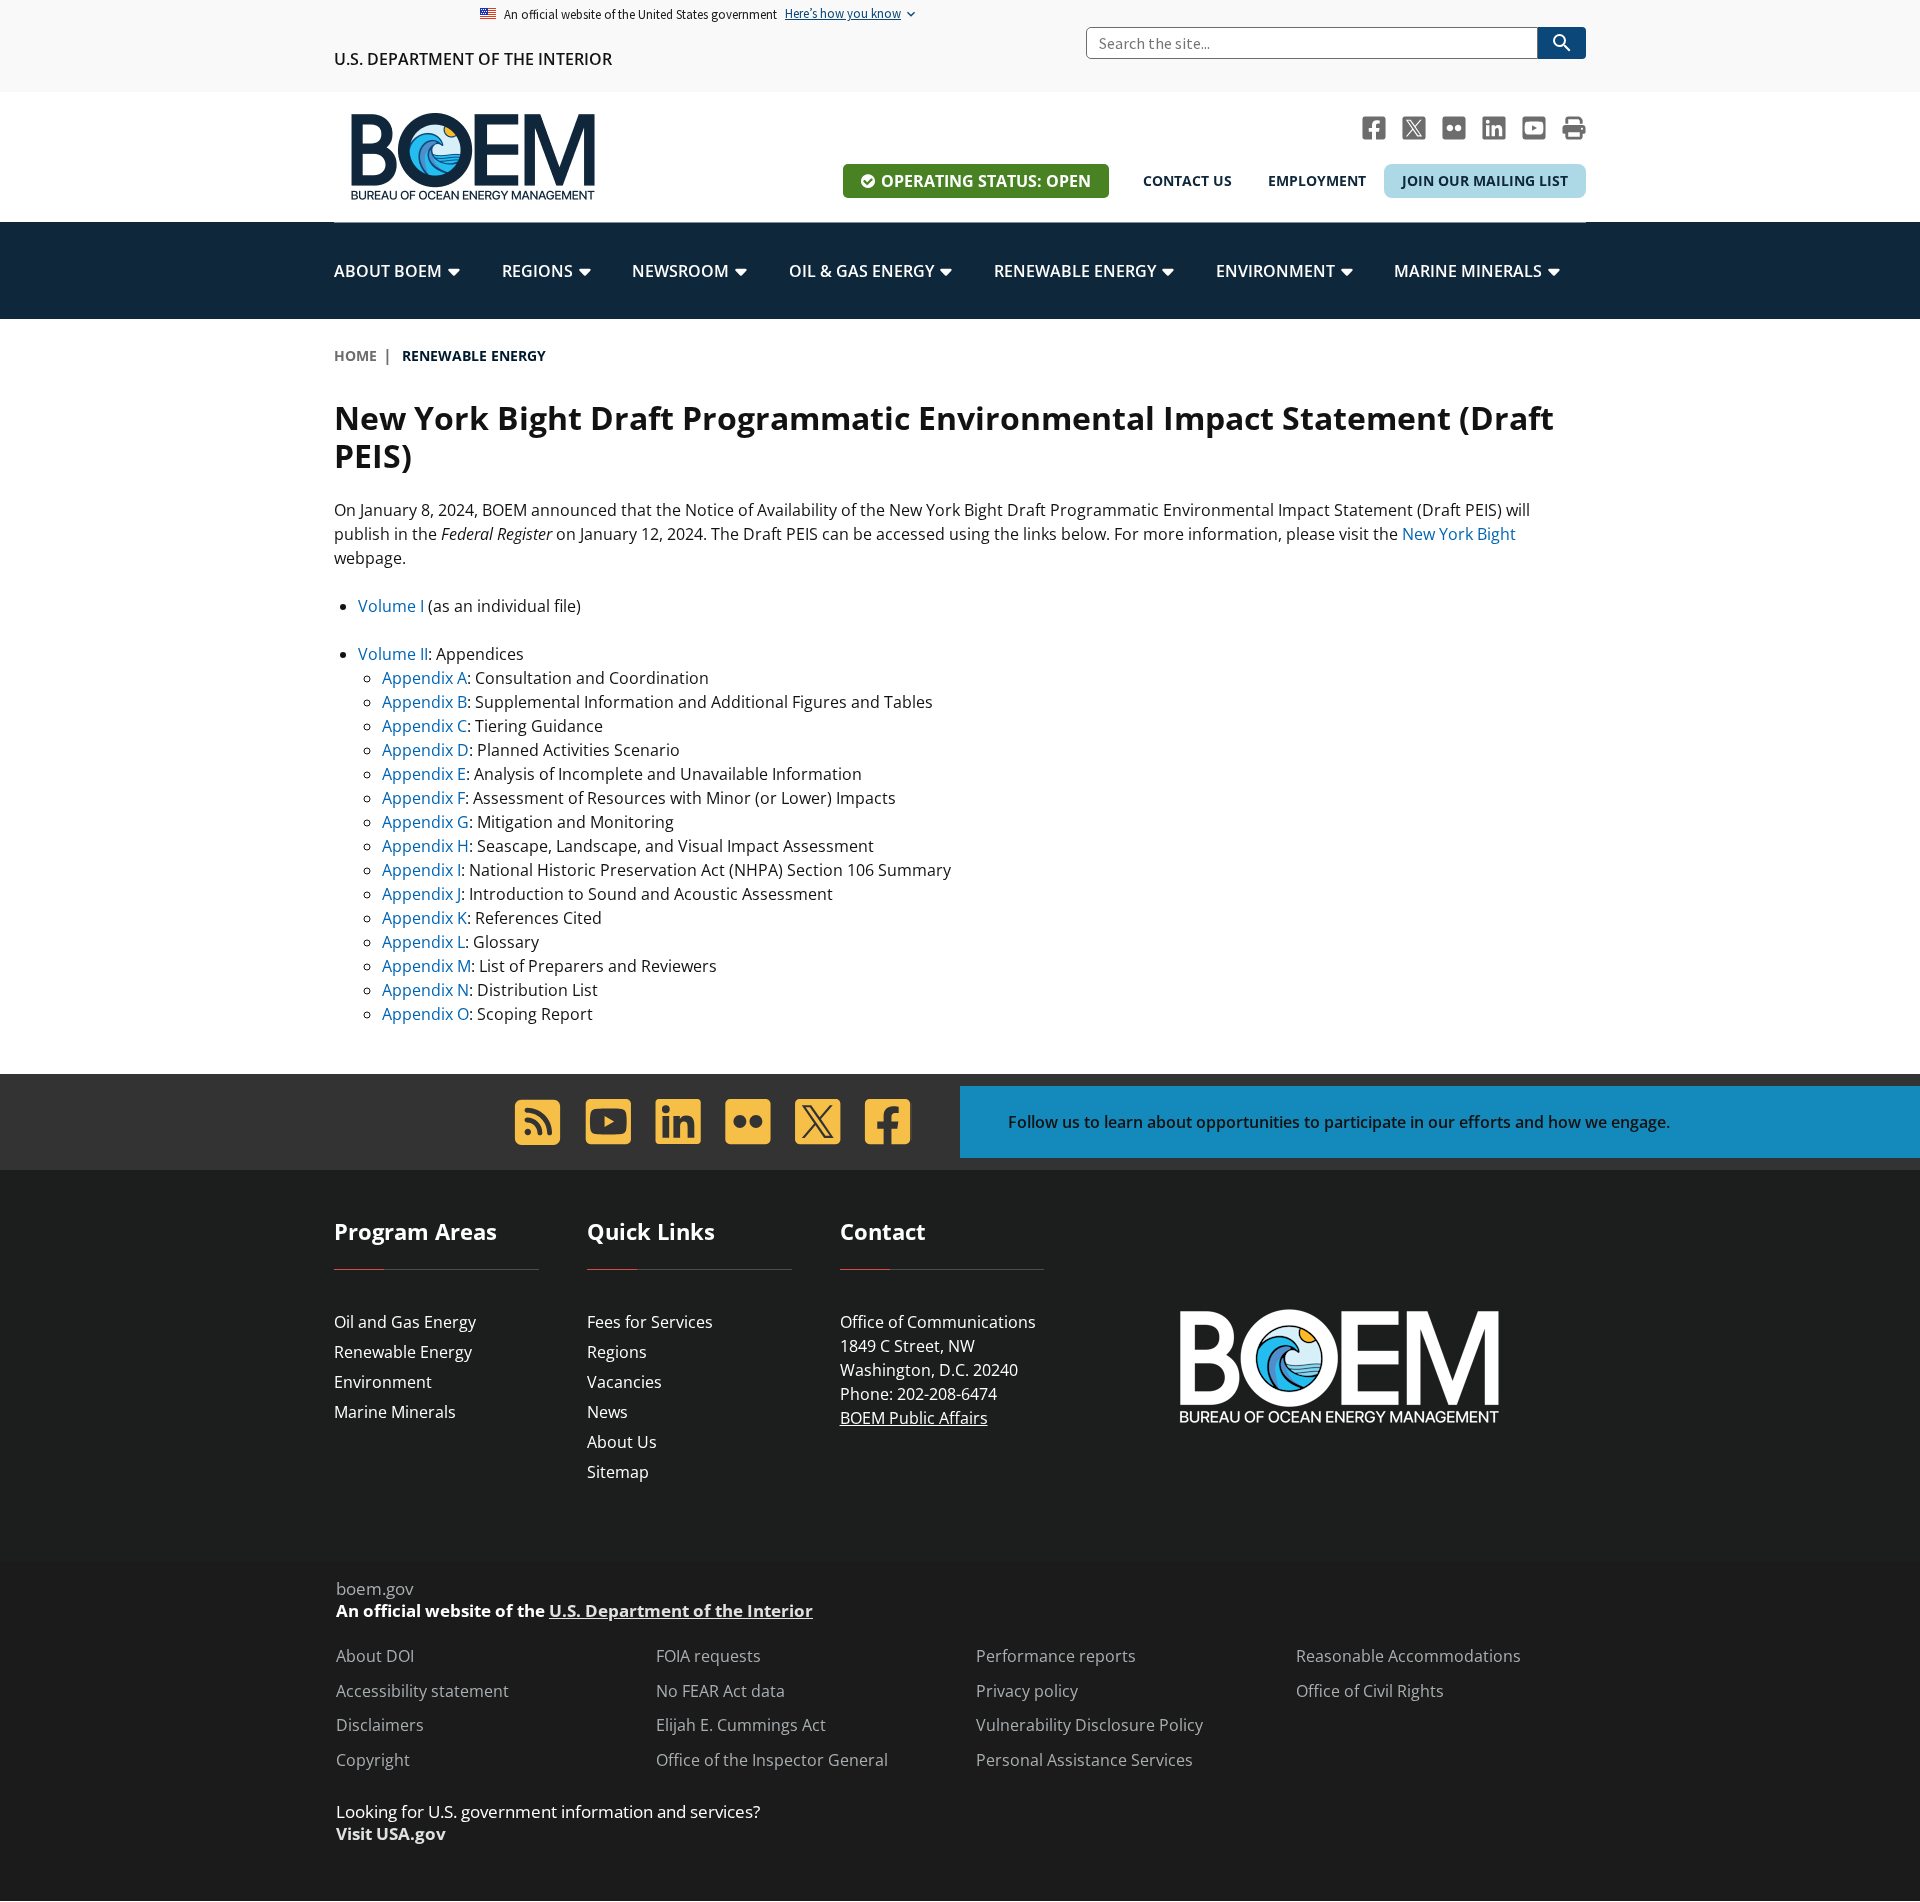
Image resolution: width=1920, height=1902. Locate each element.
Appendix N (425, 990)
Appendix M (426, 966)
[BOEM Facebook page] (1374, 128)
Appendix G (425, 822)
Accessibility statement (422, 1691)
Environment (383, 1382)
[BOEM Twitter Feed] (1414, 128)
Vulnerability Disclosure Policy (1089, 1725)
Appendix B (424, 702)
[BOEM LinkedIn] (1494, 128)
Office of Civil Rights (1370, 1691)
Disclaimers (380, 1725)
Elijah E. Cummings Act (741, 1725)
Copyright (373, 1760)
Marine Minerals (395, 1412)
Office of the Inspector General (772, 1760)
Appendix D (425, 750)
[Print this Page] (1574, 128)
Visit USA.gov (391, 1834)
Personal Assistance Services (1084, 1760)
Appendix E (424, 774)
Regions (617, 1352)
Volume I (391, 606)
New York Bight (1459, 534)
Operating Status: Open (986, 181)
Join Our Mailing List (1485, 180)
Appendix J (421, 894)
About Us (622, 1442)
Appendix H (425, 846)
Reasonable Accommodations (1408, 1656)
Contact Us (1187, 180)
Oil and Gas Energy (405, 1322)
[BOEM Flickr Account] (1454, 128)
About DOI (375, 1656)
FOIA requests (708, 1656)
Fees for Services (650, 1322)
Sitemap (618, 1472)
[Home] (473, 157)
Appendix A (424, 678)
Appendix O (425, 1014)
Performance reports (1056, 1656)
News (607, 1412)
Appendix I (421, 870)
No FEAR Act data (720, 1691)
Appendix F (423, 798)
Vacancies (624, 1382)
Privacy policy (1027, 1691)
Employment (1317, 180)
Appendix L (423, 942)
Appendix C (424, 726)
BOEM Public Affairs (914, 1418)
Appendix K (424, 918)
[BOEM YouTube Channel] (1534, 128)
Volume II (393, 654)
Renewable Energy (403, 1352)
